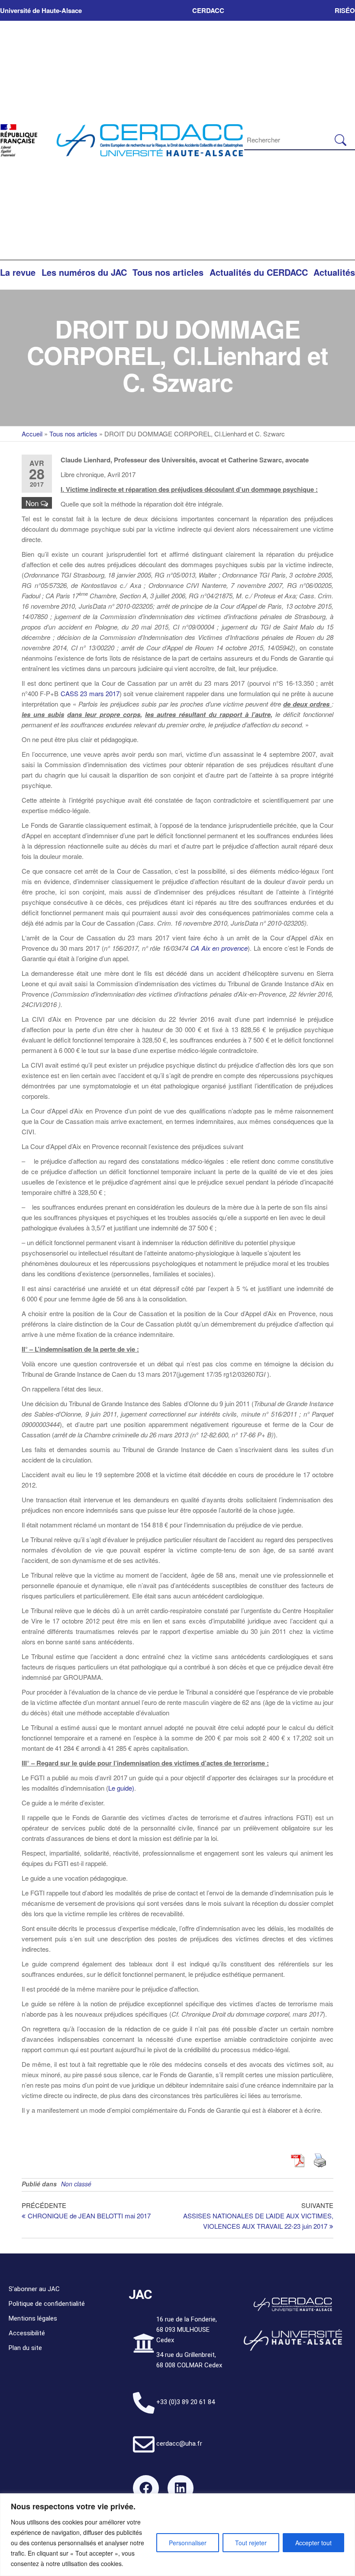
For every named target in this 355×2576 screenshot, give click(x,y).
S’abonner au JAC (34, 2289)
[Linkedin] (181, 2488)
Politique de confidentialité (47, 2304)
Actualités (334, 272)
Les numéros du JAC (84, 272)
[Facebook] (146, 2488)
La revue (18, 272)
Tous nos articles (168, 272)
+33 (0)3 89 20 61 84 (186, 2402)
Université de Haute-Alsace (41, 10)
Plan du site (25, 2348)
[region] (177, 2535)
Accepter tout (313, 2543)
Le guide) (121, 1788)
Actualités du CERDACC (259, 272)
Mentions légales (33, 2318)
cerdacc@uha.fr (179, 2444)
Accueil (32, 434)
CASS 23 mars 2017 (90, 693)
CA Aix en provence (219, 948)
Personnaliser (188, 2543)
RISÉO (345, 10)
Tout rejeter (251, 2543)
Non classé (76, 2184)
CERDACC (208, 10)
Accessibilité (27, 2333)
